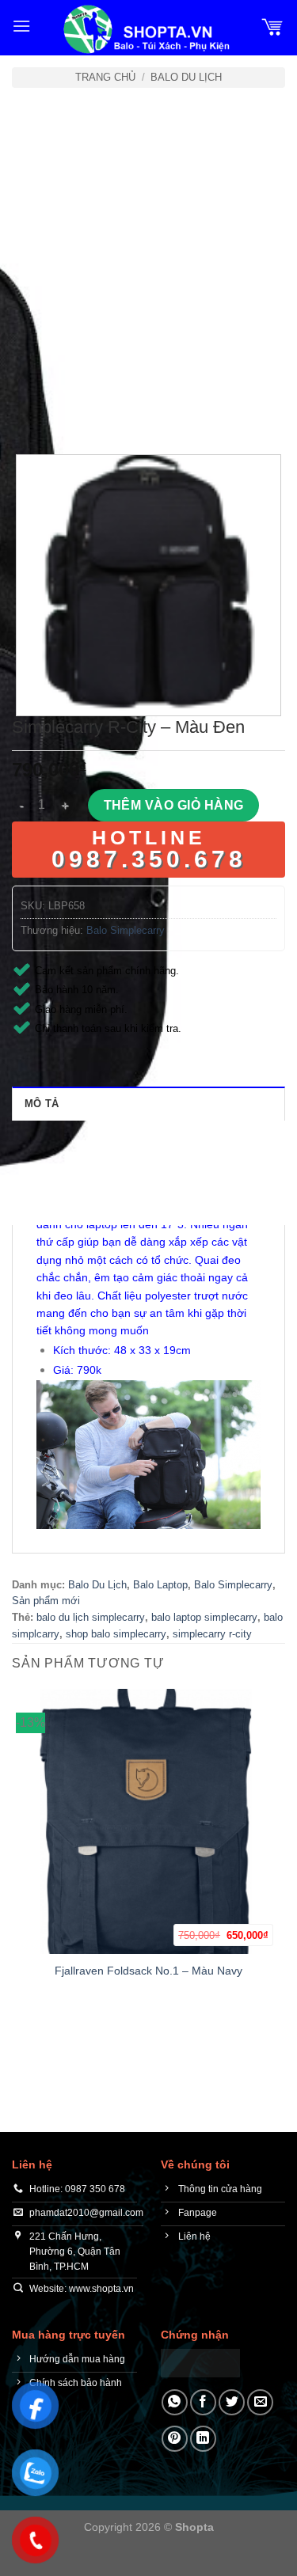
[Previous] (27, 411)
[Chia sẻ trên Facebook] (203, 2402)
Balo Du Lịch (186, 77)
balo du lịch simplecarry (91, 1617)
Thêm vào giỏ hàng (174, 805)
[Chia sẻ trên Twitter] (232, 2402)
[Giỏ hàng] (272, 26)
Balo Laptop (160, 1585)
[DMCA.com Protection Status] (200, 2363)
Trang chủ (105, 77)
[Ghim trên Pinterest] (175, 2439)
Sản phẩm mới (46, 1601)
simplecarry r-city (212, 1634)
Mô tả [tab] (42, 1104)
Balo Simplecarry (126, 930)
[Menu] (21, 26)
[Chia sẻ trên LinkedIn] (203, 2439)
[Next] (71, 411)
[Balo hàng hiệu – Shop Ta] (145, 29)
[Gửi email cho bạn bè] (260, 2402)
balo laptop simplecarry (204, 1617)
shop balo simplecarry (116, 1634)
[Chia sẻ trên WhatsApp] (175, 2402)
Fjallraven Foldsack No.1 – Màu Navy (148, 1971)
